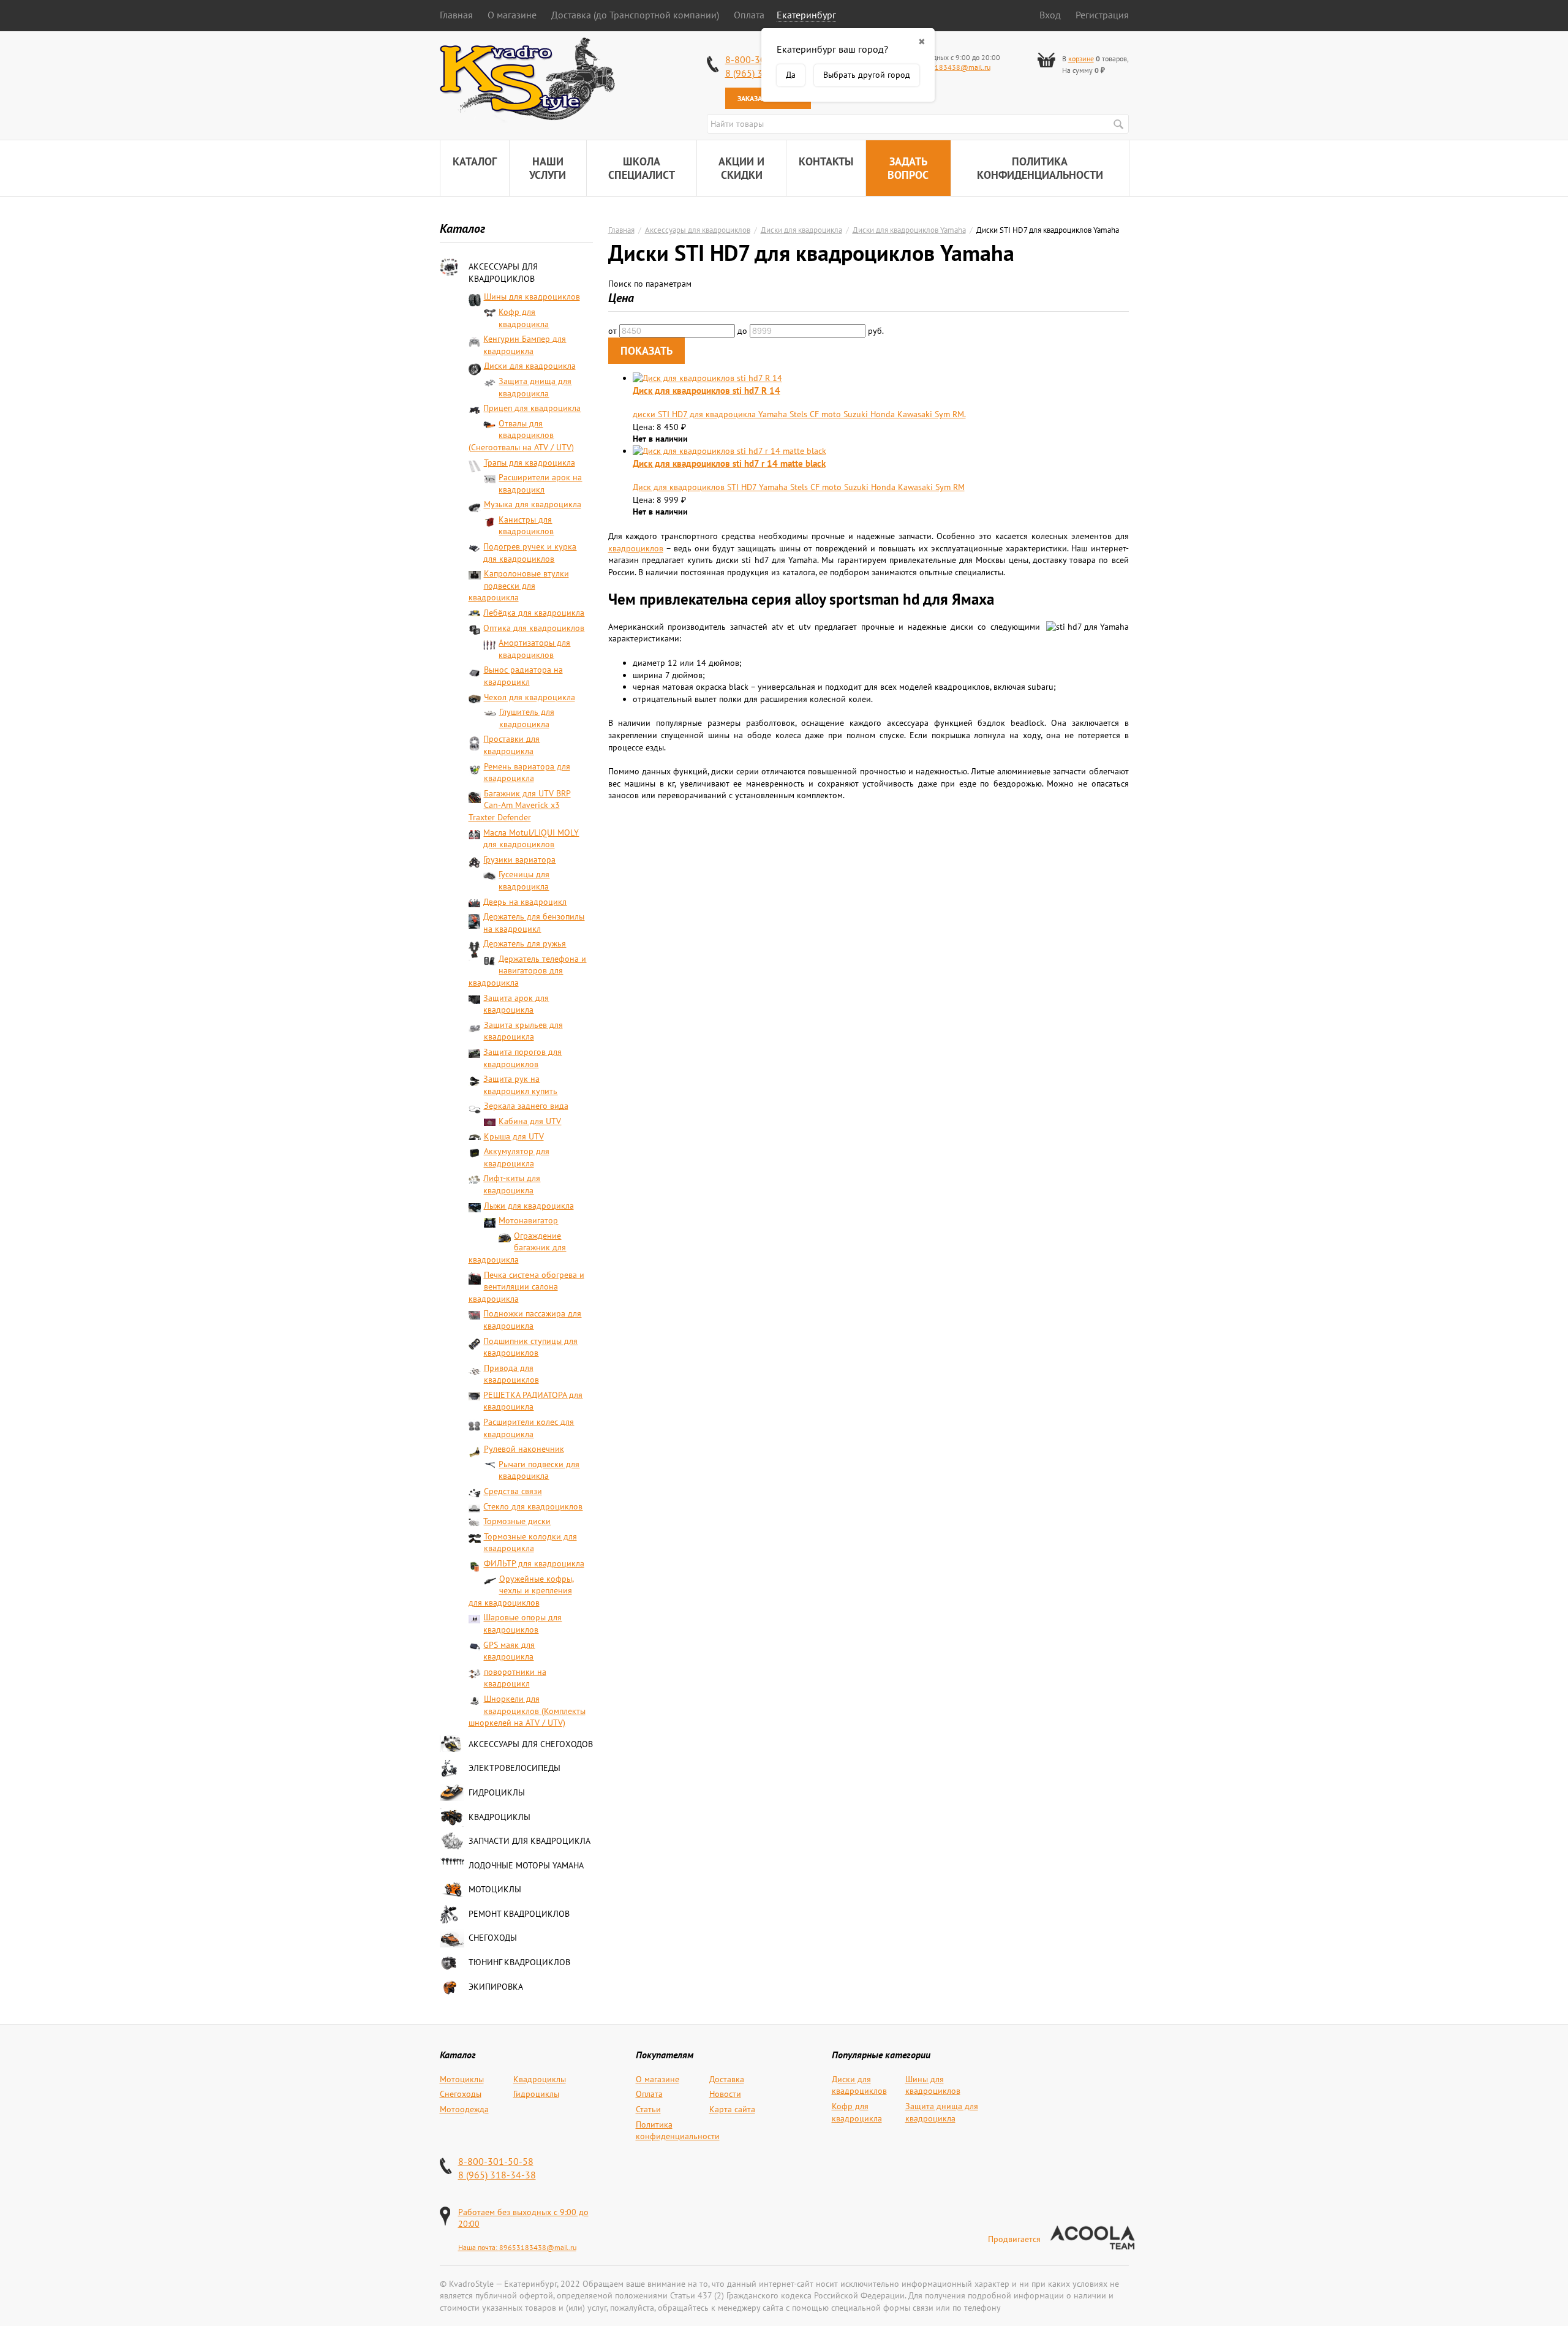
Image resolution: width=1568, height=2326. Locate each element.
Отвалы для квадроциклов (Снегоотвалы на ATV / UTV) (521, 435)
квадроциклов (636, 548)
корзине (1081, 59)
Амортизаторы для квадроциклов (534, 649)
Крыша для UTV (514, 1136)
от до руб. (746, 331)
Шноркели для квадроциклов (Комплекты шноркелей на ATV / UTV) (527, 1711)
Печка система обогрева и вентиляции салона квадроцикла (526, 1287)
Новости (725, 2094)
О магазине (512, 15)
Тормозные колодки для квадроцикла (530, 1542)
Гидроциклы (497, 1792)
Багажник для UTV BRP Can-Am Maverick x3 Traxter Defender (520, 805)
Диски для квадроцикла (530, 366)
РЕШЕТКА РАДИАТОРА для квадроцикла (533, 1401)
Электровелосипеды (514, 1768)
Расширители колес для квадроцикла (529, 1428)
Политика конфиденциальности (1040, 168)
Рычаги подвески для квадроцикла (539, 1470)
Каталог (475, 161)
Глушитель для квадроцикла (527, 718)
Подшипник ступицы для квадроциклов (530, 1347)
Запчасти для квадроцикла (530, 1841)
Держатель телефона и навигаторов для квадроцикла (528, 971)
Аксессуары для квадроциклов (503, 273)
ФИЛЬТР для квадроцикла (534, 1563)
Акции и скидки (741, 168)
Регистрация (1102, 15)
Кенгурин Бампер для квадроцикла (525, 345)
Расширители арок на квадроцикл (540, 483)
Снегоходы (493, 1938)
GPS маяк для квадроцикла (509, 1651)
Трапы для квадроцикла (530, 463)
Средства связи (513, 1491)
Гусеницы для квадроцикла (524, 880)
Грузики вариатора (519, 859)
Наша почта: (479, 2247)
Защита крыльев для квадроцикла (523, 1031)
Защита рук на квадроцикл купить (520, 1085)
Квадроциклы (499, 1817)
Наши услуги (548, 168)
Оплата (749, 15)
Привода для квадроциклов (511, 1374)
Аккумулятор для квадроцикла (517, 1157)
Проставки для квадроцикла (511, 745)
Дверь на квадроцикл (525, 902)
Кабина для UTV (530, 1121)
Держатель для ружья (525, 943)
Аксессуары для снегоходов (531, 1744)
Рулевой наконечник (524, 1449)
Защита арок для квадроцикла (516, 1004)
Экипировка (496, 1987)
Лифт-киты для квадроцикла (512, 1184)
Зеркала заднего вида (526, 1106)
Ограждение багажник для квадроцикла (518, 1248)
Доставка (727, 2079)
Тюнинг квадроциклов (519, 1962)
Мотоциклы (495, 1889)
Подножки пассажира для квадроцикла (532, 1320)
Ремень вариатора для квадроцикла (527, 772)
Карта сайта (732, 2109)
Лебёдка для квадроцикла (534, 613)
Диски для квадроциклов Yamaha (909, 230)
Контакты (826, 161)
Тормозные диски (517, 1521)
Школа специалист (642, 168)
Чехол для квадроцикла (530, 697)
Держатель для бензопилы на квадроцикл (534, 923)
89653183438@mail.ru (952, 67)
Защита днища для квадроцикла (535, 387)
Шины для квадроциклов (532, 296)
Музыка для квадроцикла (533, 504)
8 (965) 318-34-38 (497, 2175)
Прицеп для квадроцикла (532, 408)
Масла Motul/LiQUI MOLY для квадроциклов (531, 839)
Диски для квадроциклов (859, 2085)
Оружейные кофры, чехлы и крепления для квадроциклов (521, 1591)
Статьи (648, 2109)
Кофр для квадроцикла (524, 318)
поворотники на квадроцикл (515, 1678)
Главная (456, 15)
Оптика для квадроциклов (534, 628)
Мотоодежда (464, 2109)
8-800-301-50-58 (496, 2161)
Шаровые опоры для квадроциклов (522, 1623)
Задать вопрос (908, 168)
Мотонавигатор (528, 1220)
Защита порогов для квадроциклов (522, 1058)
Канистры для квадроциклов (526, 526)
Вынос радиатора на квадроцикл (523, 676)
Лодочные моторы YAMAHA (526, 1865)
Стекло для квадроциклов (533, 1506)
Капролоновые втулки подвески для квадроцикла (519, 585)
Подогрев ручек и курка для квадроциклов (530, 553)
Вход (1050, 15)
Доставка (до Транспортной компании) (635, 15)
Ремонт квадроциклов (519, 1914)
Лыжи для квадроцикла (529, 1206)
